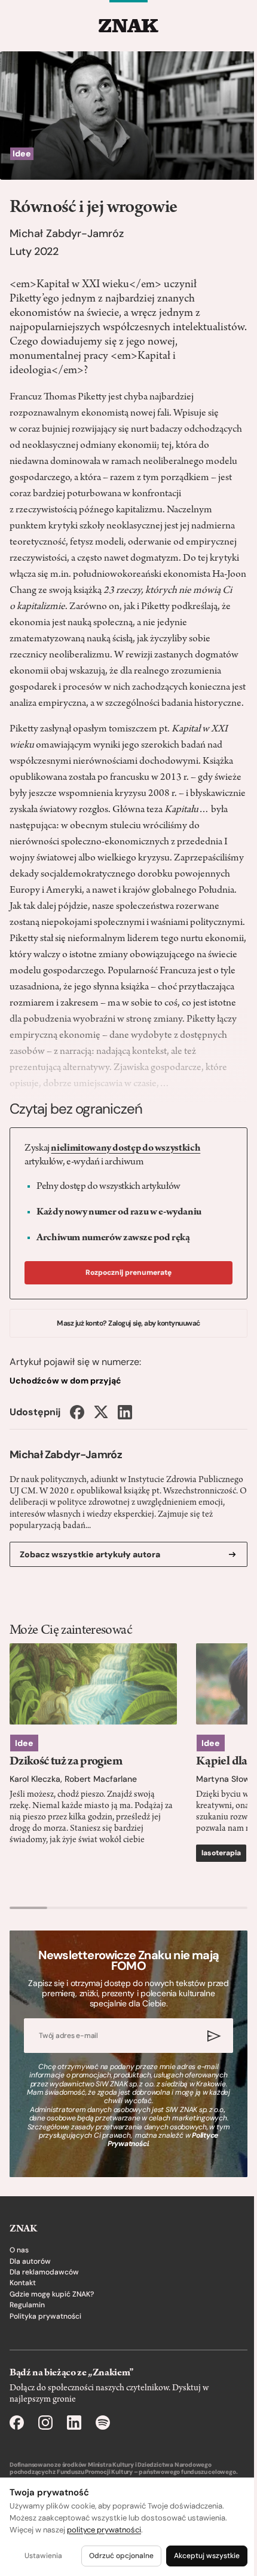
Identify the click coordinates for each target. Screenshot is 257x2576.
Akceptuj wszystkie (207, 2556)
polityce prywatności (104, 2530)
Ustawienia (43, 2556)
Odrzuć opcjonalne (121, 2556)
